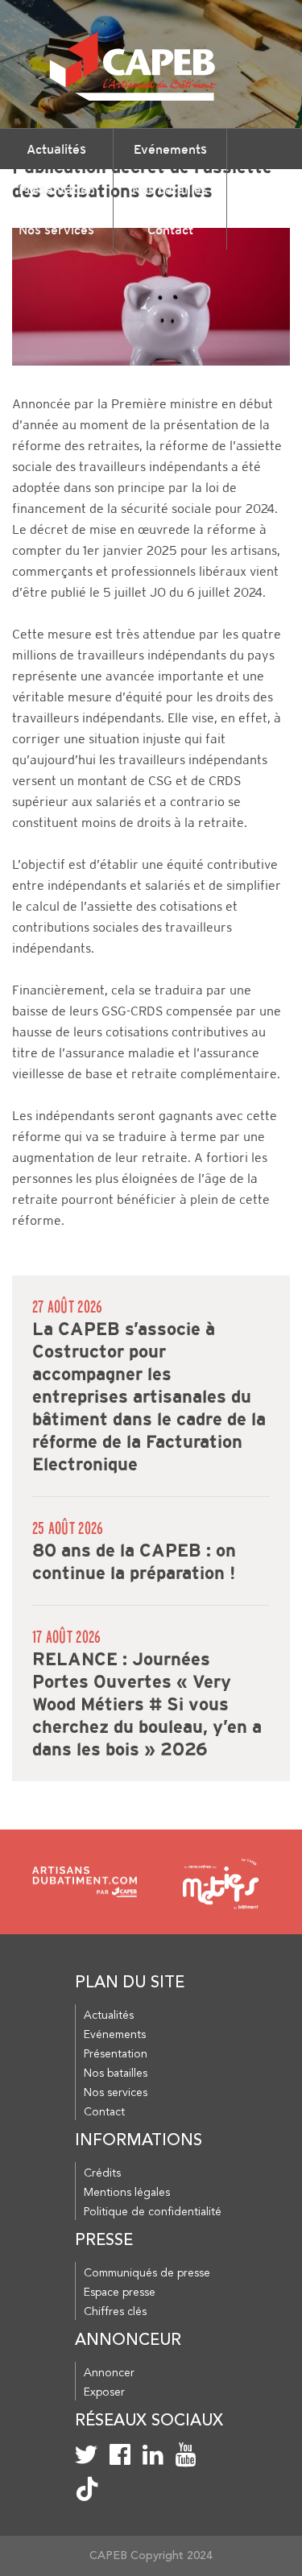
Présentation (57, 189)
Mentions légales (127, 2193)
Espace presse (120, 2293)
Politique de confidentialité (153, 2212)
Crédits (102, 2173)
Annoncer (109, 2373)
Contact (170, 229)
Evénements (170, 149)
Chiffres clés (115, 2312)
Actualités (56, 149)
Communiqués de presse (147, 2273)
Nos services (56, 229)
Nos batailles (170, 189)
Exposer (104, 2392)
